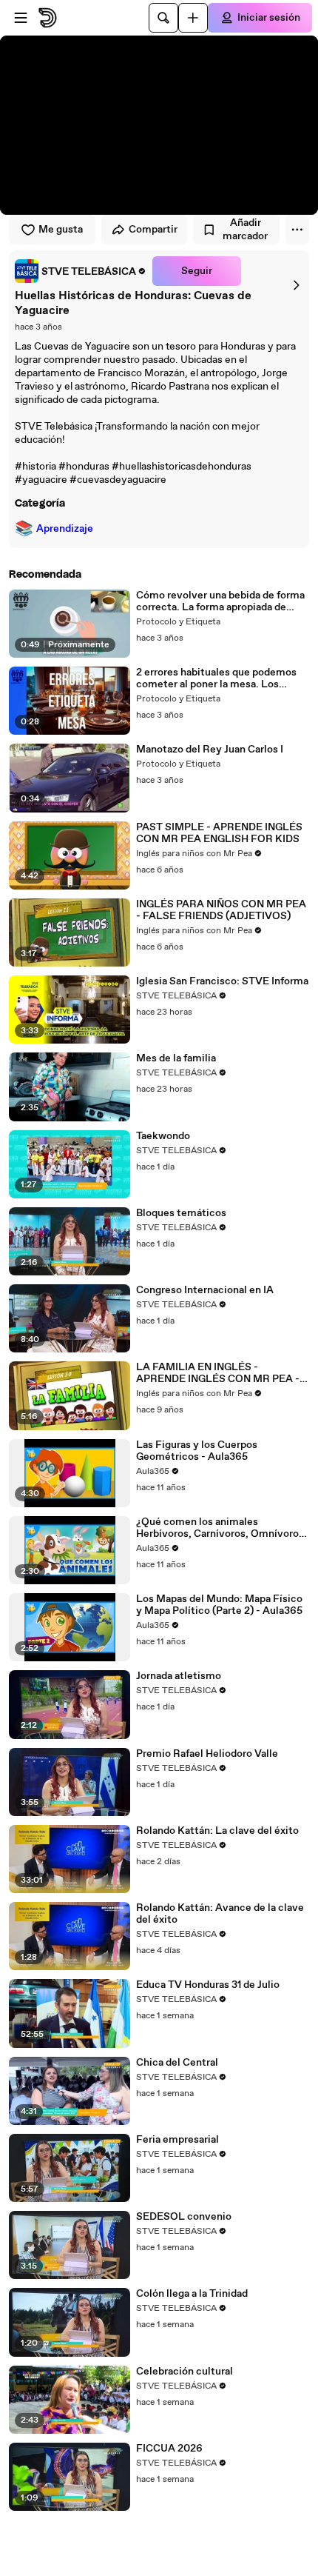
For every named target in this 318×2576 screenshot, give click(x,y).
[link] (81, 271)
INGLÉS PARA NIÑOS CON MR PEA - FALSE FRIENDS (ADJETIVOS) (221, 910)
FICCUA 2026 (169, 2449)
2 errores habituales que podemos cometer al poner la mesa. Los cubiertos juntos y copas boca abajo (221, 678)
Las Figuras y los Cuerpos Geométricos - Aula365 (197, 1451)
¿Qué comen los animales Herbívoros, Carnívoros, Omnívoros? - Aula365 (223, 1528)
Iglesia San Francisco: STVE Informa (222, 981)
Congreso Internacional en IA (205, 1290)
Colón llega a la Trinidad (192, 2294)
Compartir (153, 230)
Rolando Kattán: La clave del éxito (217, 1831)
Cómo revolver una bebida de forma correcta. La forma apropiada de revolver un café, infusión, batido (220, 601)
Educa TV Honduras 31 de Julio (208, 1985)
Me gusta (61, 230)
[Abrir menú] (21, 18)
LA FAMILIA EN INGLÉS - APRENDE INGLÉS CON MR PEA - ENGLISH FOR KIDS (218, 1373)
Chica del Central (177, 2063)
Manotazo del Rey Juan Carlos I (210, 750)
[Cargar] (193, 18)
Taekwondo (163, 1136)
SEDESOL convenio (184, 2217)
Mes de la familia (176, 1058)
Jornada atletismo (179, 1676)
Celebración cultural (185, 2372)
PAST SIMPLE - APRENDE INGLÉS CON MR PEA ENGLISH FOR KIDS (219, 833)
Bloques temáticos (181, 1213)
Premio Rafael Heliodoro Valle (207, 1754)
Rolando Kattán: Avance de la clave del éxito (220, 1914)
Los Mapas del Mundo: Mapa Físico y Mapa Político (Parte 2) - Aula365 (219, 1605)
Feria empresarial (177, 2140)
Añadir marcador (245, 230)
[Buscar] (163, 18)
